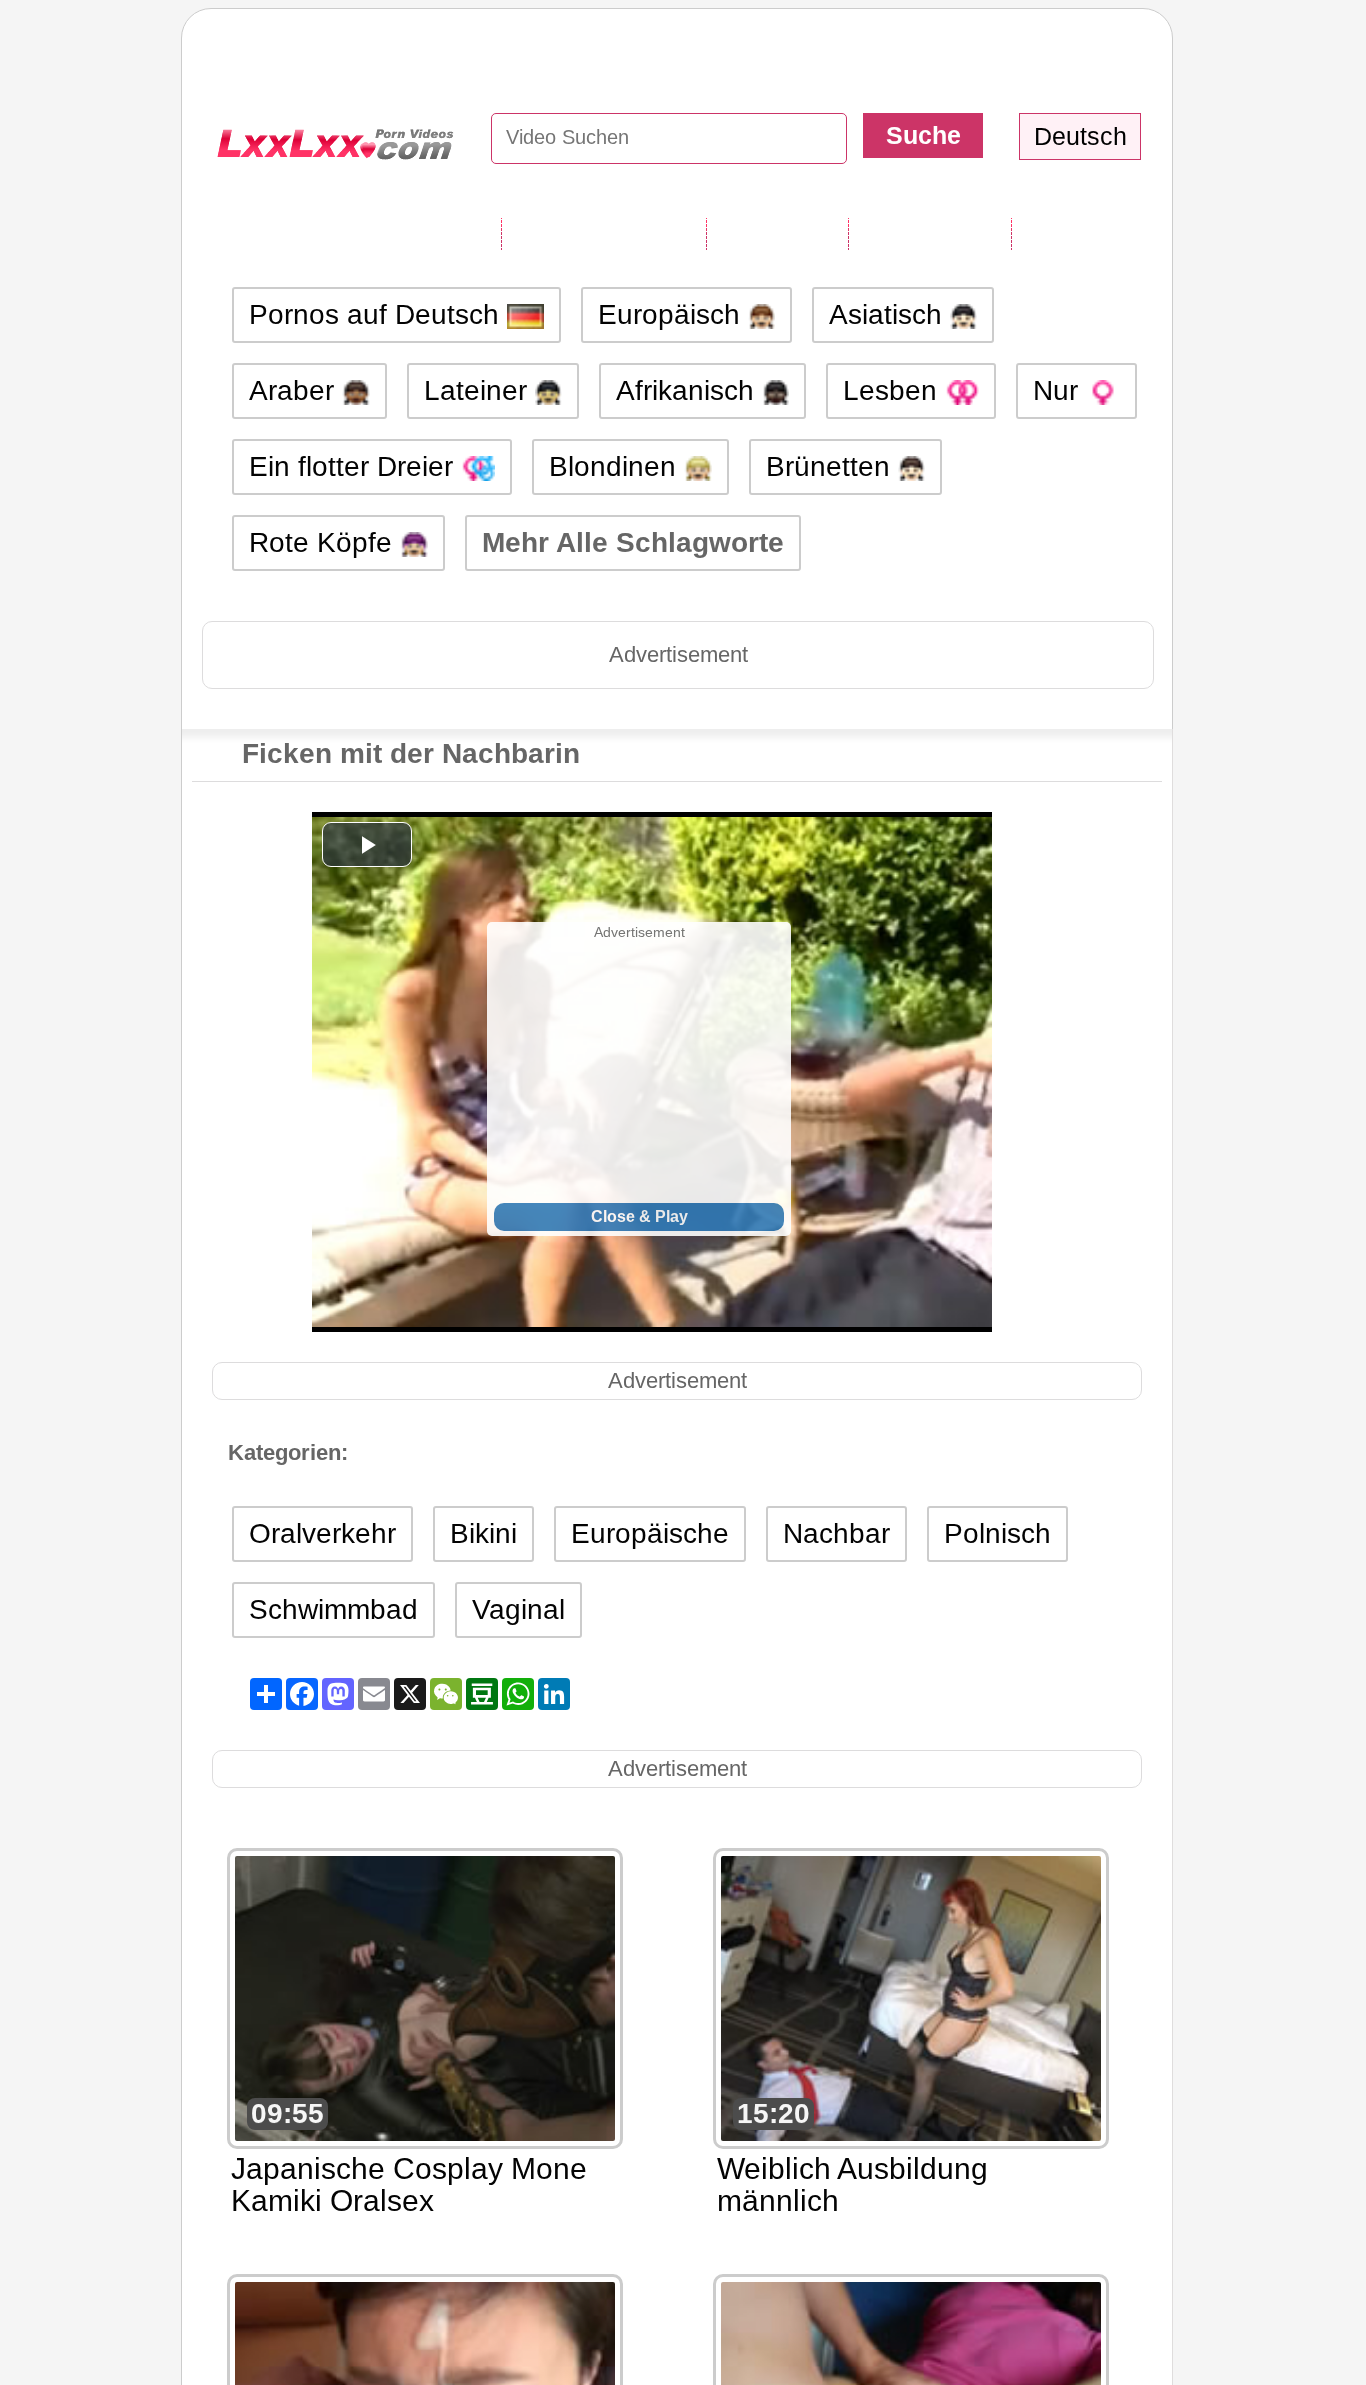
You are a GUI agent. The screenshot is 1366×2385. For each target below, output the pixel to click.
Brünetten (832, 466)
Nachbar (836, 1533)
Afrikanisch (689, 390)
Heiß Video (1085, 233)
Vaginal (518, 1609)
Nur (1059, 390)
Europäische (650, 1533)
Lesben (894, 390)
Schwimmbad (333, 1609)
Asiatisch (889, 314)
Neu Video (777, 233)
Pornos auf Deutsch (378, 314)
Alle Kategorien (603, 233)
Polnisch (997, 1533)
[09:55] (425, 1996)
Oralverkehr (322, 1533)
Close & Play (639, 1216)
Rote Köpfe (324, 542)
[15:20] (911, 1996)
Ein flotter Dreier (355, 466)
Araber (295, 390)
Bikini (483, 1533)
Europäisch (673, 314)
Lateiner (479, 390)
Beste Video (929, 233)
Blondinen (616, 466)
